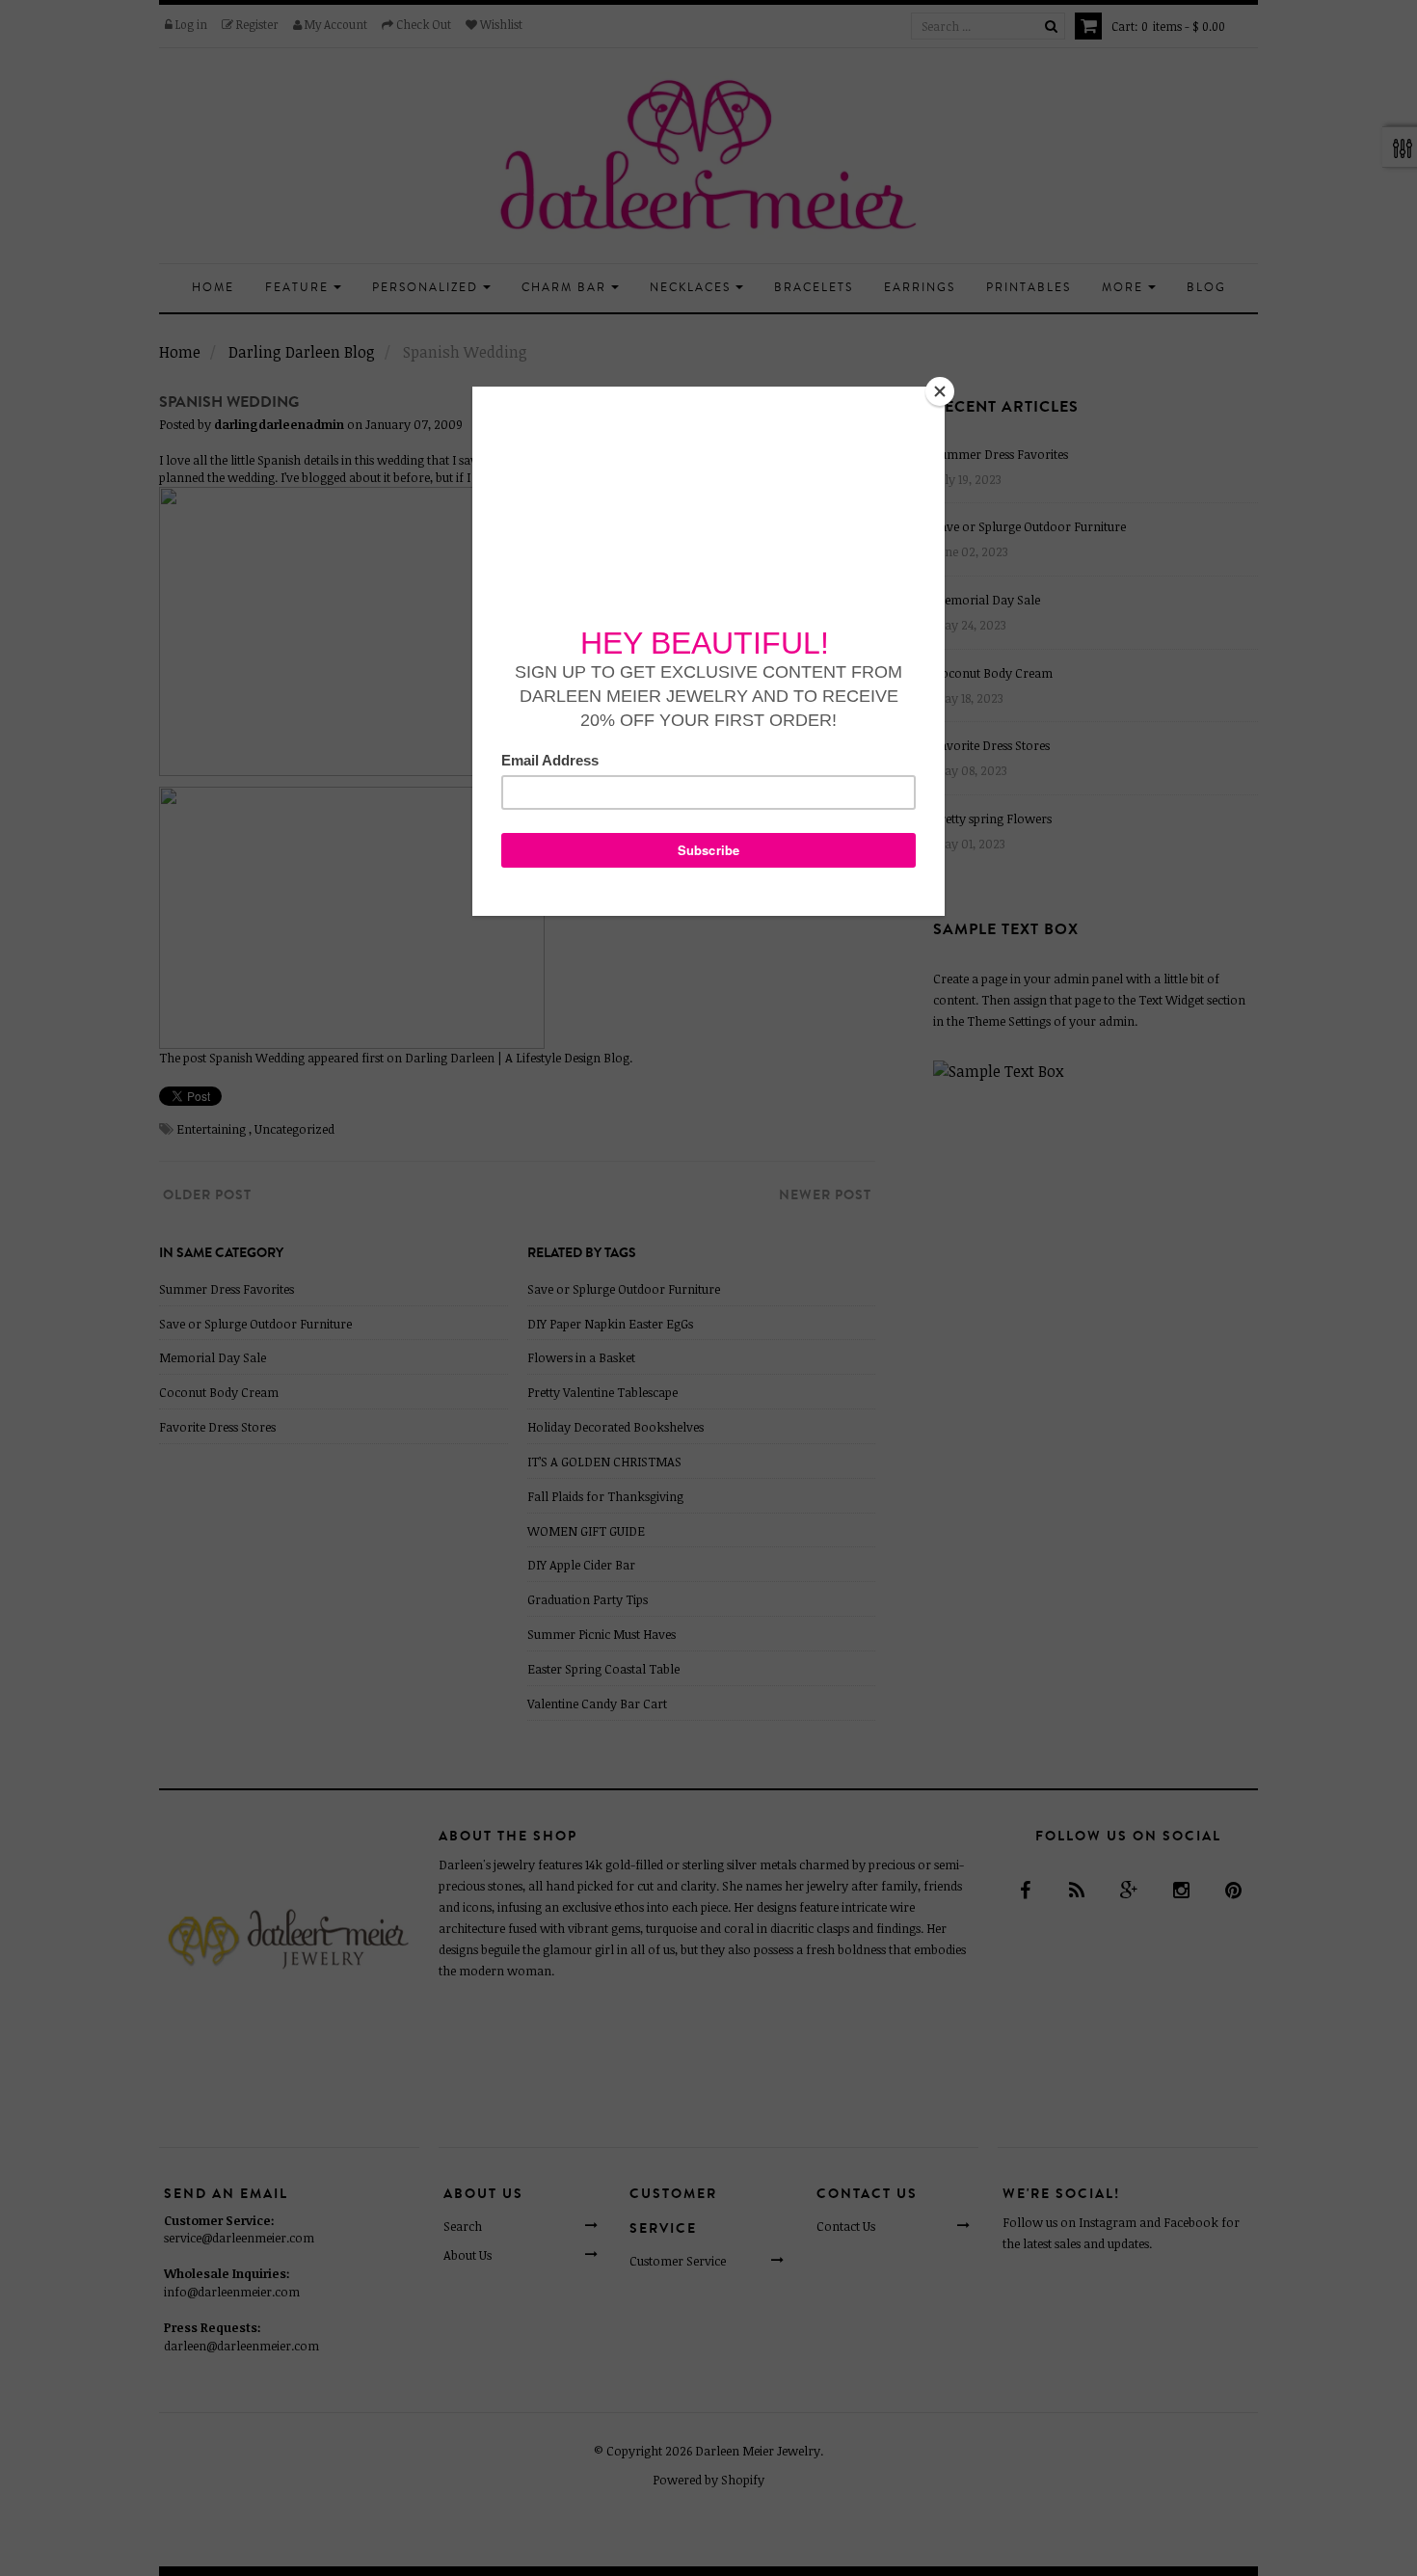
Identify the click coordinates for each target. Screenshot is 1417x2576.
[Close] (940, 391)
